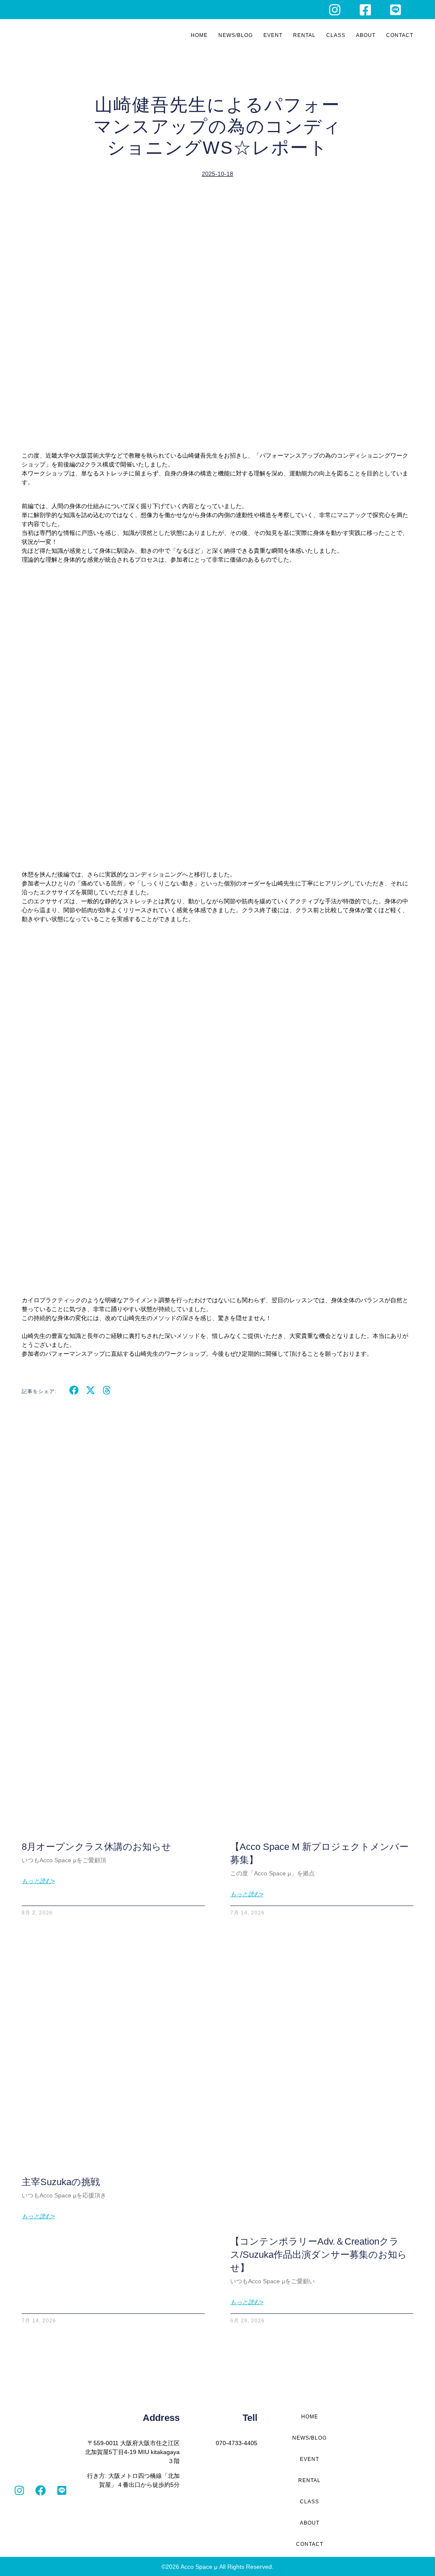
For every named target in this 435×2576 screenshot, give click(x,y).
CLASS (336, 35)
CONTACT (400, 35)
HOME (199, 35)
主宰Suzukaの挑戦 (61, 2182)
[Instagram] (19, 2491)
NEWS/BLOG (236, 35)
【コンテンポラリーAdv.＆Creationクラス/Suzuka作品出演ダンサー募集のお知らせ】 (319, 2255)
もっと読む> (38, 1881)
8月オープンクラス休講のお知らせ (96, 1847)
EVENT (273, 35)
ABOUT (366, 35)
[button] (74, 1390)
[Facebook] (40, 2491)
